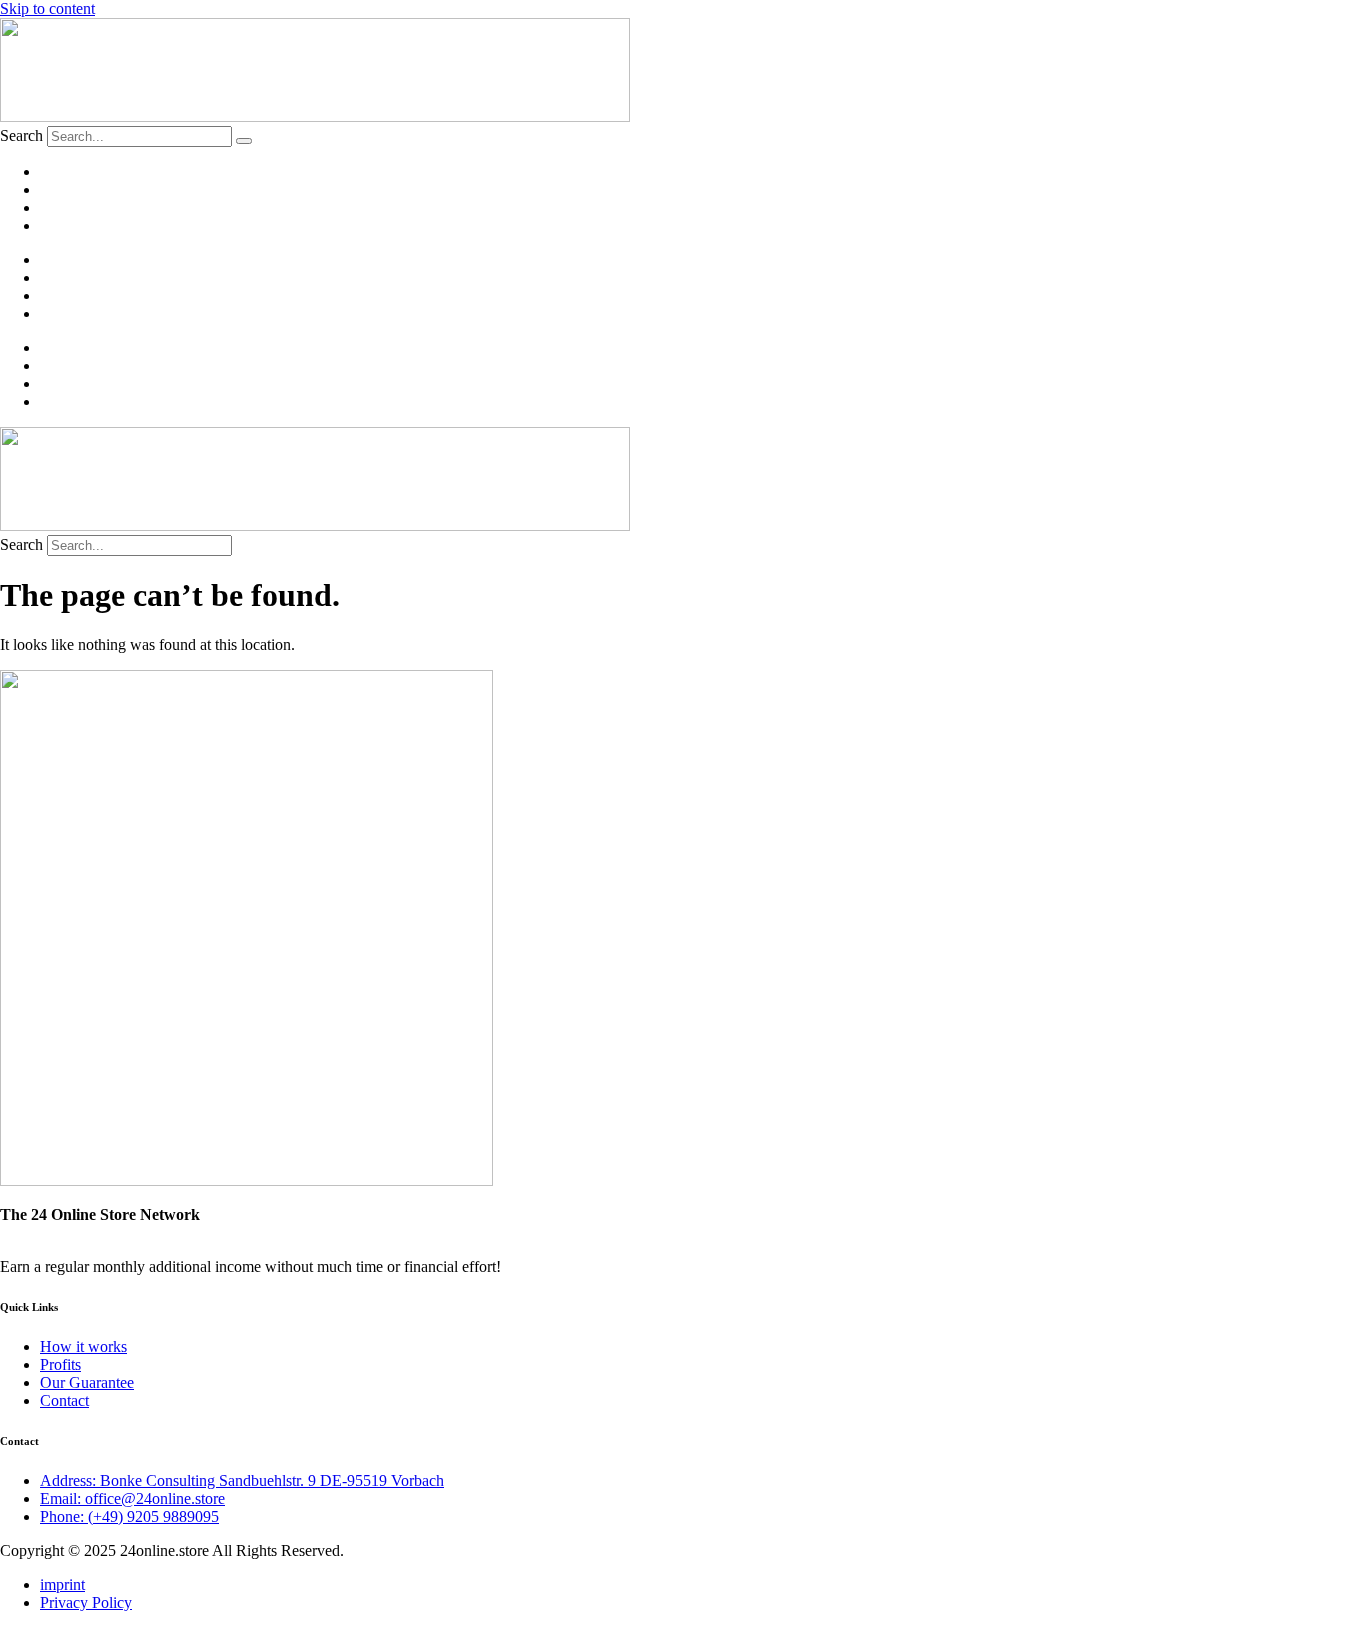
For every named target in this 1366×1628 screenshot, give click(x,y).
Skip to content (47, 8)
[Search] (244, 141)
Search (21, 135)
